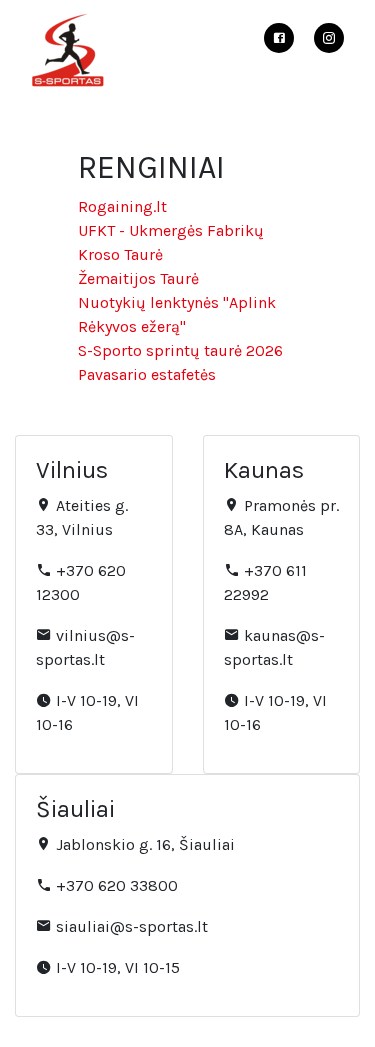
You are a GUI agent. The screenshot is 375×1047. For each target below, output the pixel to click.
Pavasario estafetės (147, 374)
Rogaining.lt (122, 206)
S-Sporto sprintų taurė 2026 (180, 350)
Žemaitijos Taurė (138, 278)
